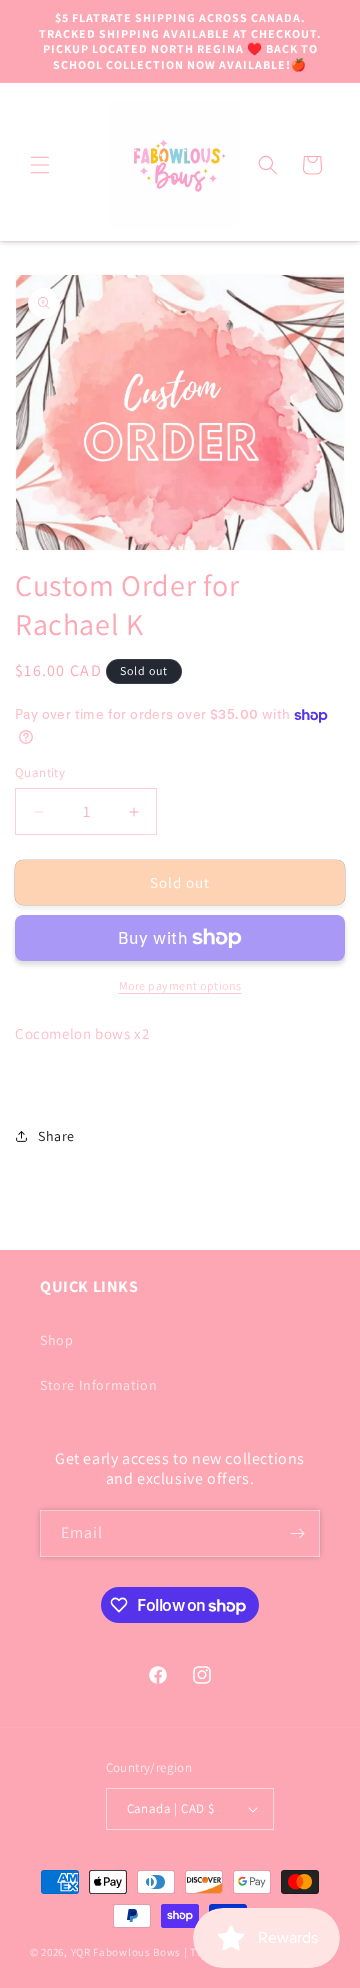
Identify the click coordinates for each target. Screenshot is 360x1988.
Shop (56, 1340)
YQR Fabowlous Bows (126, 1952)
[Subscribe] (297, 1533)
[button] (40, 165)
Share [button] (56, 1136)
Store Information (98, 1385)
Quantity (40, 772)
